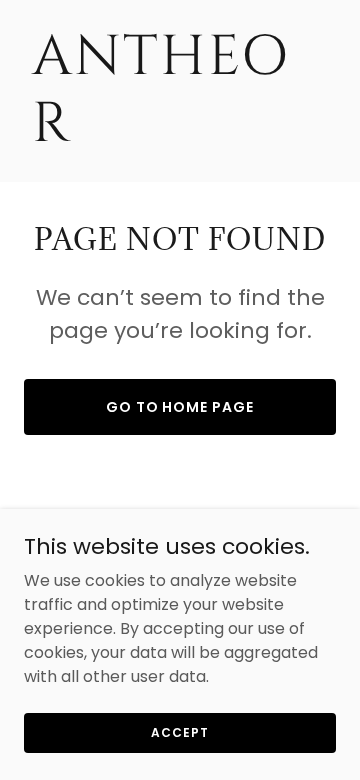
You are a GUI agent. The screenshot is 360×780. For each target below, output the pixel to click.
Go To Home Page (180, 407)
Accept (179, 731)
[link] (180, 135)
